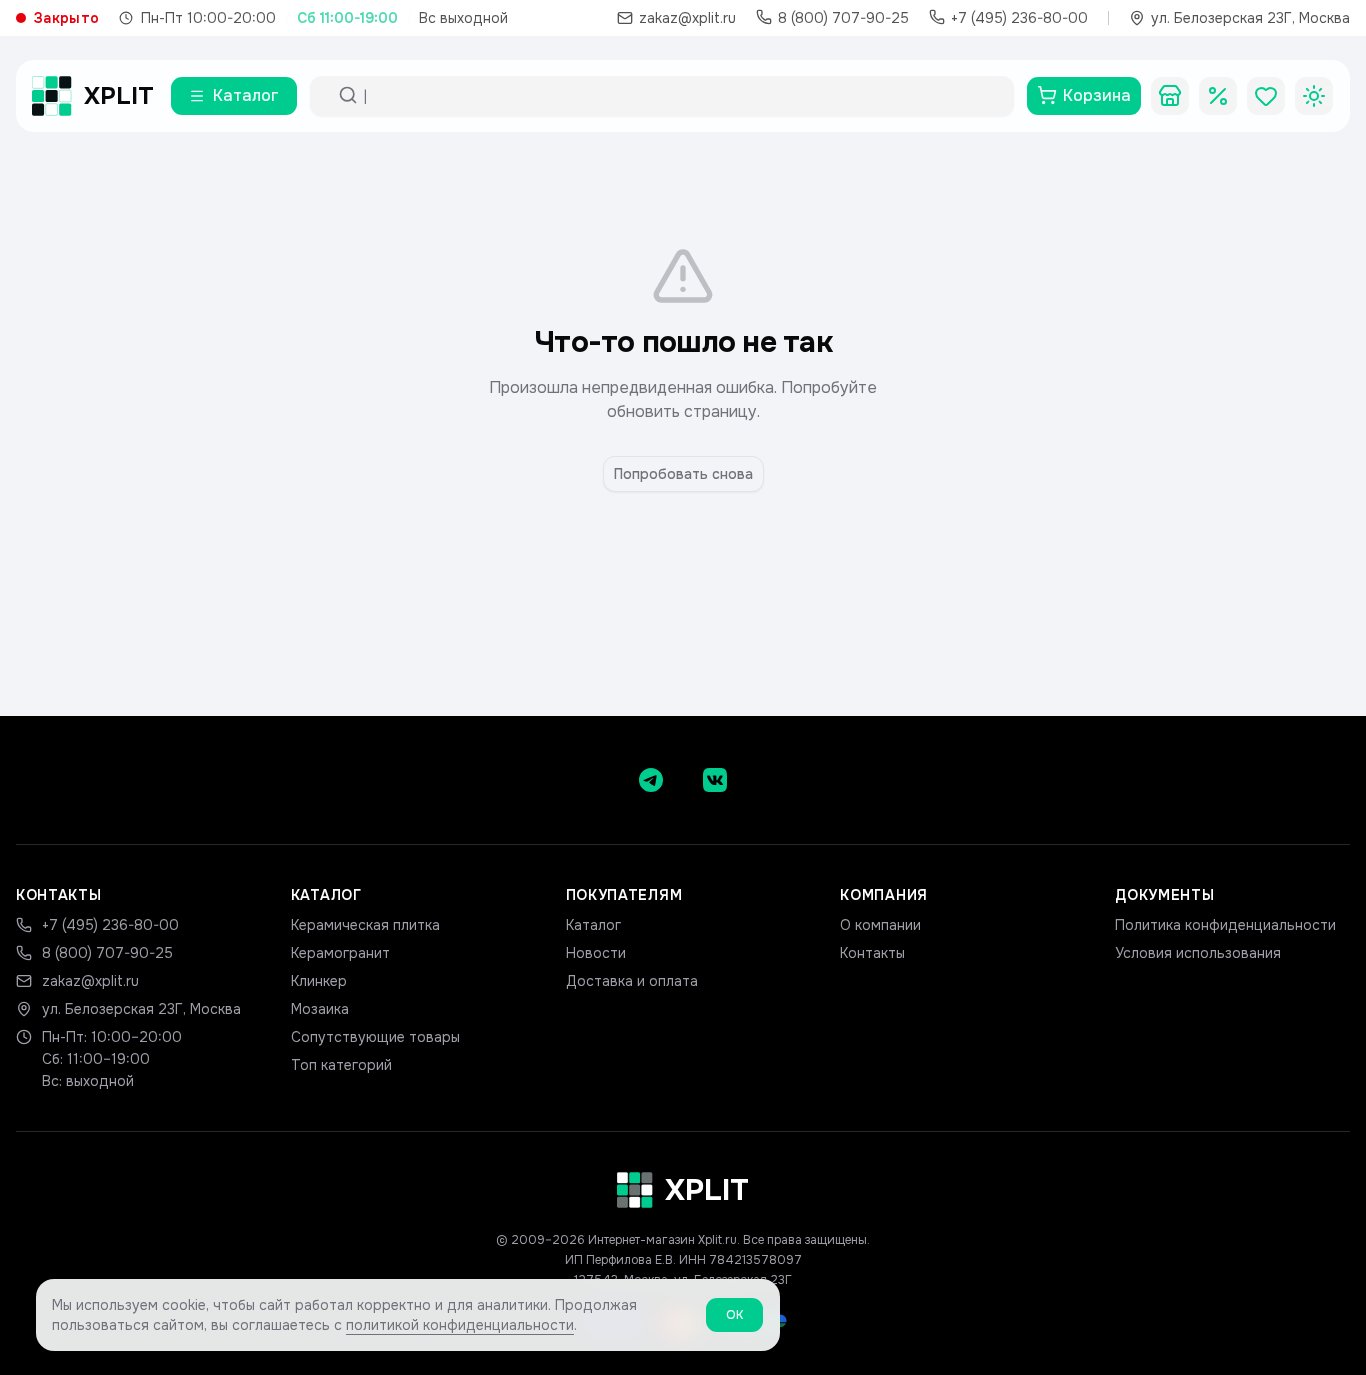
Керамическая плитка (365, 925)
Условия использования (1198, 953)
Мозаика (320, 1009)
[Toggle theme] (1314, 96)
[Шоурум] (1170, 96)
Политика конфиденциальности (1225, 925)
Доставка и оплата (632, 981)
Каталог (593, 925)
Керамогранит (340, 953)
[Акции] (1218, 96)
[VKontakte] (715, 780)
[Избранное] (1266, 96)
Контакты (872, 953)
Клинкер (319, 981)
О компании (880, 925)
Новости (596, 953)
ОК (734, 1315)
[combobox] (680, 96)
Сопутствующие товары (375, 1037)
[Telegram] (651, 780)
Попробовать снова (683, 474)
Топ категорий (341, 1065)
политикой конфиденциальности (460, 1325)
